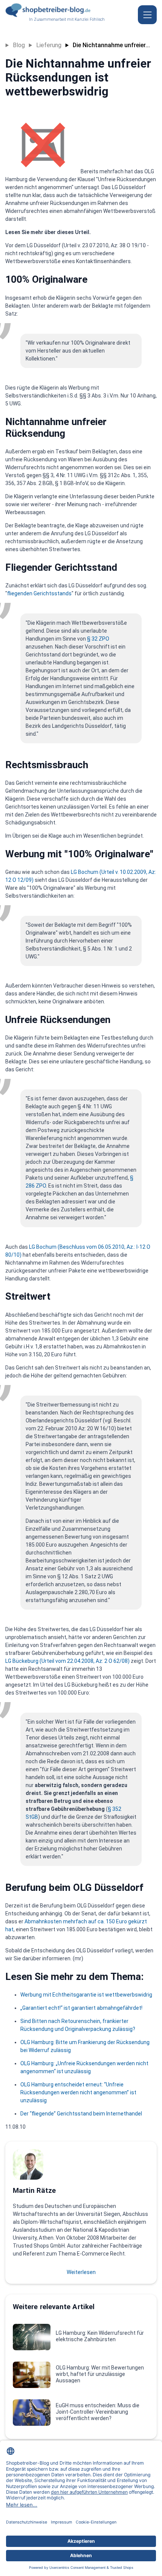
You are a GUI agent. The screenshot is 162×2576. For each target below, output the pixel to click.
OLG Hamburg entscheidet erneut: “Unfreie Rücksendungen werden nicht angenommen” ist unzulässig (78, 2092)
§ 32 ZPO (98, 639)
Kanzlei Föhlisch (90, 19)
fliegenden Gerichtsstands (39, 593)
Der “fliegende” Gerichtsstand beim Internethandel (81, 2114)
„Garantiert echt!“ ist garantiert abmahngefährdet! (81, 2008)
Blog (19, 45)
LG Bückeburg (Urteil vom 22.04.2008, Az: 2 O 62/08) (67, 1661)
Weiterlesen (81, 2272)
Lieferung (49, 45)
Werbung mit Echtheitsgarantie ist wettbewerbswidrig (86, 1995)
